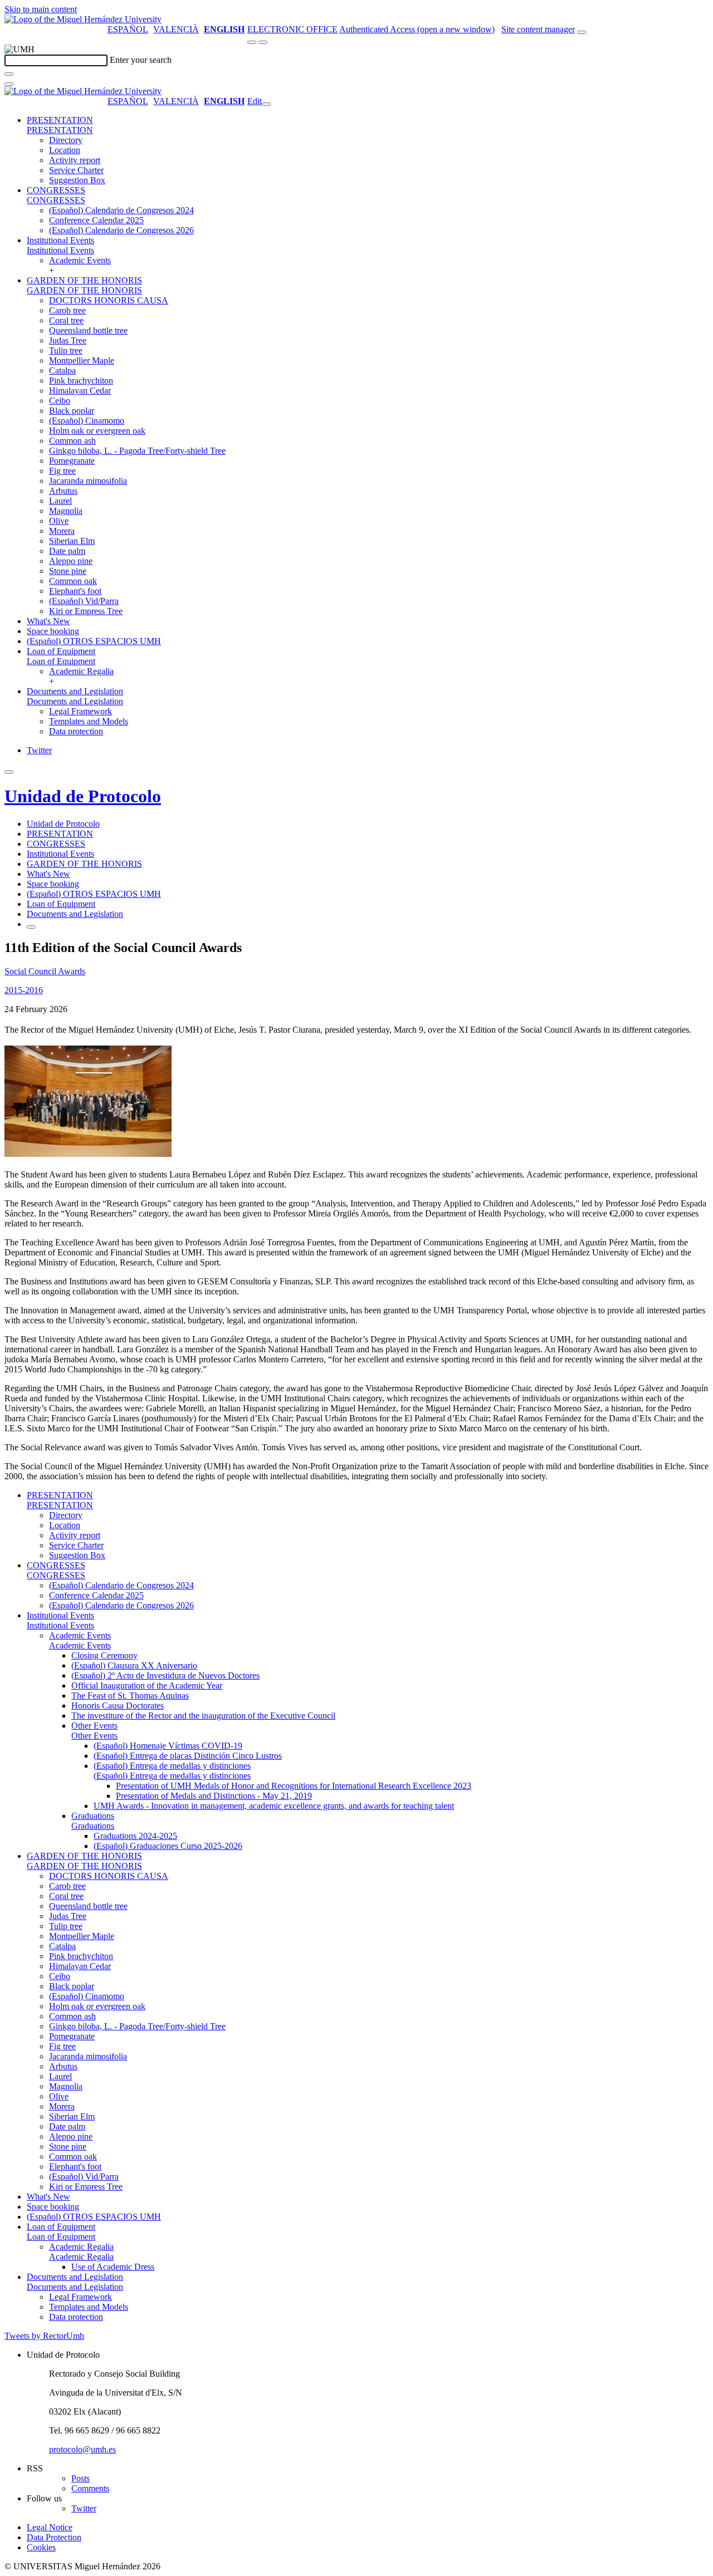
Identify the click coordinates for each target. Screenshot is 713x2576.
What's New (48, 621)
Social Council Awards (45, 971)
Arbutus (63, 491)
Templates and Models (89, 721)
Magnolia (66, 511)
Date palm (67, 551)
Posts (80, 2478)
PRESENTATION (60, 120)
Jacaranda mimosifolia (88, 481)
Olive (59, 521)
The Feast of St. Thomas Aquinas (130, 1696)
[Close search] (9, 84)
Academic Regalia (81, 671)
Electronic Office (292, 29)
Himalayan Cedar (80, 391)
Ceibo (60, 401)
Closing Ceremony (104, 1655)
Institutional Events (60, 240)
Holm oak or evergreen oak (97, 431)
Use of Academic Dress (113, 2267)
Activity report (75, 160)
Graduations (93, 1816)
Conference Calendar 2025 (96, 220)
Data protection (76, 731)
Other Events (94, 1726)
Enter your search (141, 60)
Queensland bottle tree (88, 330)
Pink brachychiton (81, 381)
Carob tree (67, 310)
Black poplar (72, 411)
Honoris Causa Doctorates (118, 1706)
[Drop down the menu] (263, 42)
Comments (90, 2488)
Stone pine (68, 571)
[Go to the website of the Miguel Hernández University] (83, 19)
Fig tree (62, 471)
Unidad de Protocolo (83, 796)
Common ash (72, 441)
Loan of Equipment (61, 651)
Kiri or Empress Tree (86, 611)
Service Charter (76, 170)
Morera (62, 531)
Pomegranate (72, 461)
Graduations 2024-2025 (135, 1836)
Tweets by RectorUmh (44, 2336)
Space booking (53, 631)
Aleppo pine (71, 561)
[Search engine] (582, 32)
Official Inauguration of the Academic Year (147, 1686)
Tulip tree (66, 350)
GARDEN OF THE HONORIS (84, 280)
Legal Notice (50, 2527)
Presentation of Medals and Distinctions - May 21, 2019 (214, 1796)
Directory (66, 140)
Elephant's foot (75, 591)
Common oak (73, 581)
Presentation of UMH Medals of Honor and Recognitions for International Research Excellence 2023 (294, 1786)
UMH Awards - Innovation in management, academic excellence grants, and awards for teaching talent (274, 1806)
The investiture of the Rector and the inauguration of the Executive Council (203, 1716)
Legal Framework (80, 711)
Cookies (41, 2547)
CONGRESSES (56, 190)
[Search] (9, 74)
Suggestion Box (77, 180)
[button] (60, 130)
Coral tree (66, 320)
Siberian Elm (72, 541)
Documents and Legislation (75, 691)
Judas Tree (68, 340)
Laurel (60, 501)
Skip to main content (41, 9)
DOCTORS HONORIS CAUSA (109, 300)
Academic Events (80, 260)
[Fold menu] (266, 104)
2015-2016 (24, 990)
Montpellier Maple (82, 360)
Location (65, 150)
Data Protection (54, 2537)
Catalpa (62, 371)
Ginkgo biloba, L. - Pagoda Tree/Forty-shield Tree (137, 451)
